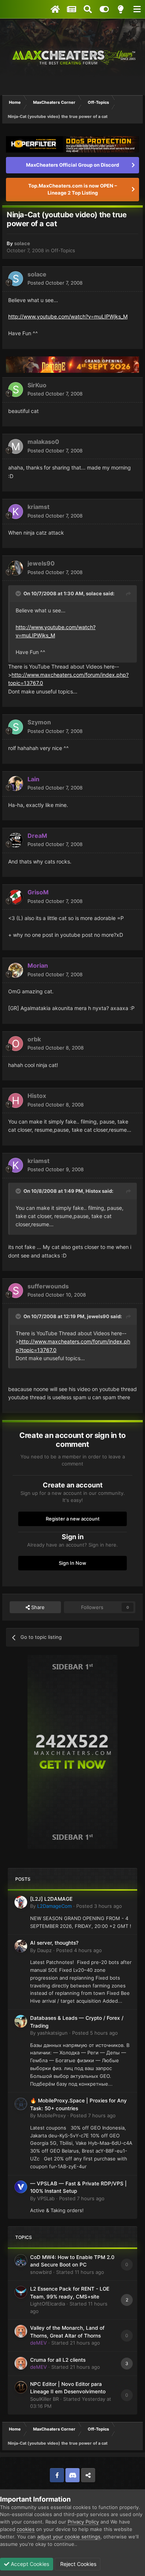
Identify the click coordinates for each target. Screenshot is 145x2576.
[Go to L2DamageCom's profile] (21, 1902)
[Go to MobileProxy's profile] (21, 2104)
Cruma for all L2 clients (58, 2360)
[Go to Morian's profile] (16, 970)
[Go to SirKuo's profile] (16, 390)
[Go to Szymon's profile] (16, 727)
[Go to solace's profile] (16, 279)
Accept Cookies (29, 2564)
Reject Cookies (78, 2564)
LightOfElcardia (48, 2304)
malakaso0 (43, 442)
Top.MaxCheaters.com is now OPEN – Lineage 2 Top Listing (73, 189)
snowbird (41, 2272)
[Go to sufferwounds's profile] (16, 1291)
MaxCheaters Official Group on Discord (72, 165)
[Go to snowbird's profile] (21, 2261)
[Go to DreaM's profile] (16, 840)
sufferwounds (48, 1286)
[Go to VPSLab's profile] (21, 2187)
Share (37, 1607)
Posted (55, 283)
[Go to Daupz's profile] (21, 1946)
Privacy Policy (83, 2522)
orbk (34, 1039)
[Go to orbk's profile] (16, 1044)
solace (22, 243)
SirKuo (37, 385)
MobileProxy (51, 2115)
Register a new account (73, 1519)
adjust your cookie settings (69, 2537)
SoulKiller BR (44, 2399)
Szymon (39, 722)
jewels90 (41, 563)
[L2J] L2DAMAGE (51, 1899)
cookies (26, 2529)
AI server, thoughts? (54, 1943)
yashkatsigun (52, 2033)
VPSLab (46, 2198)
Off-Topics (63, 250)
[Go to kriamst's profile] (16, 512)
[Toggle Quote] (19, 593)
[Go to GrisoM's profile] (16, 897)
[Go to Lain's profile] (16, 784)
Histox (37, 1096)
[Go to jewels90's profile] (16, 568)
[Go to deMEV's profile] (21, 2331)
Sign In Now (72, 1563)
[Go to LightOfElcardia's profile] (21, 2292)
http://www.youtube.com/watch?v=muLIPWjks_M (68, 316)
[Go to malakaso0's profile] (16, 446)
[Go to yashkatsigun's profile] (21, 2021)
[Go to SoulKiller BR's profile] (21, 2387)
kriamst (38, 507)
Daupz (44, 1950)
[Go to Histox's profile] (16, 1100)
